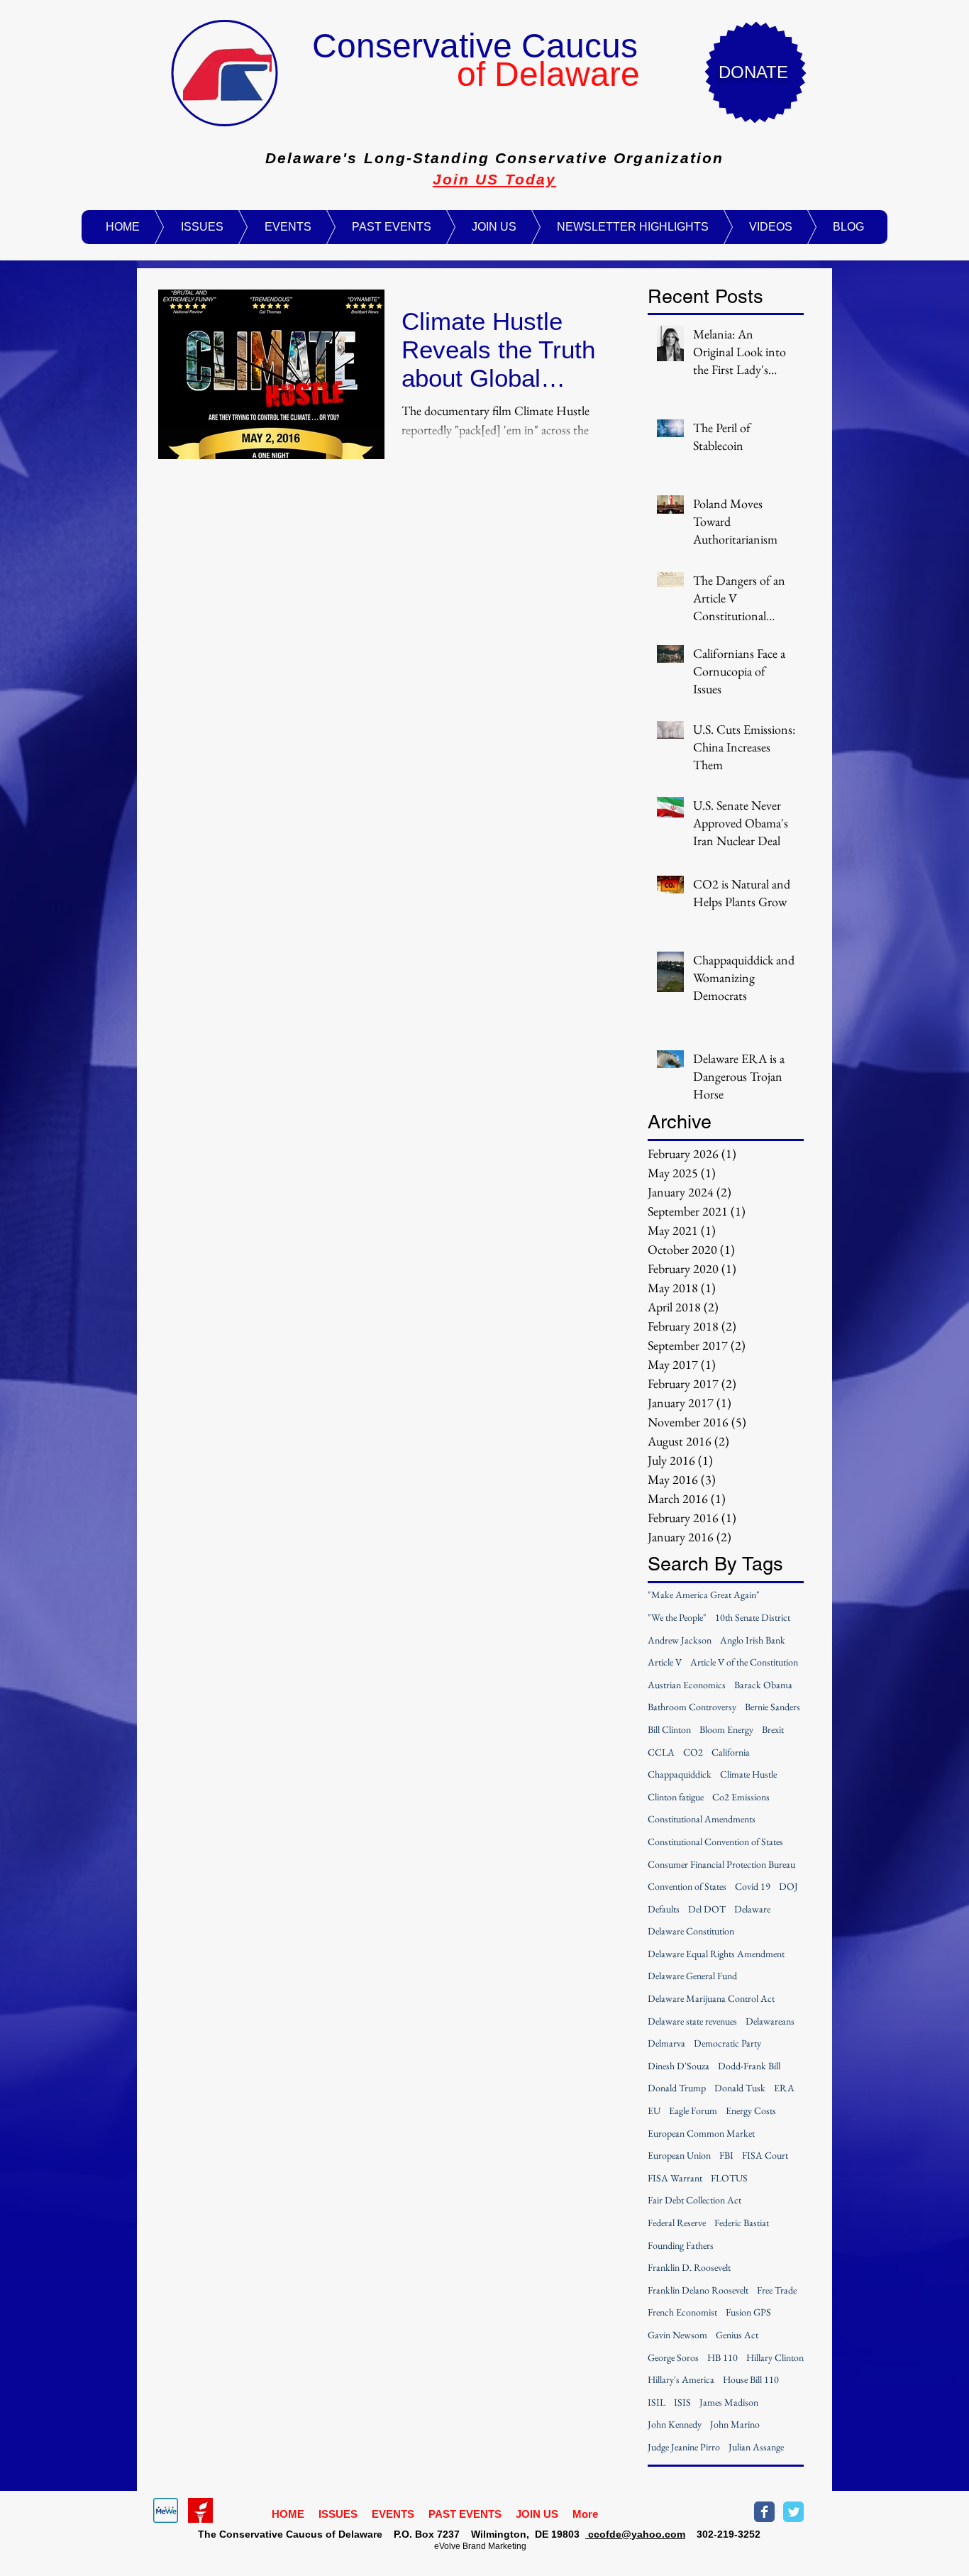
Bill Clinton (669, 1729)
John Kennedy (675, 2424)
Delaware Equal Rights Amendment (716, 1954)
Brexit (773, 1729)
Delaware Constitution (691, 1931)
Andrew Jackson (680, 1640)
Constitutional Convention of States (715, 1842)
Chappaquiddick (680, 1774)
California (731, 1752)
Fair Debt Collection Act (694, 2200)
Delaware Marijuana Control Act (711, 1998)
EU (654, 2110)
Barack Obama (763, 1685)
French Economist (682, 2312)
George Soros (673, 2357)
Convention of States (687, 1886)
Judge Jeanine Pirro (684, 2447)
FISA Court (765, 2155)
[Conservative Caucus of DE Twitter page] (793, 2512)
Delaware (752, 1909)
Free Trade (777, 2290)
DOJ (788, 1886)
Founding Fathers (681, 2245)
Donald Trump (677, 2088)
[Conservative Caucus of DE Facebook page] (764, 2512)
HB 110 (722, 2357)
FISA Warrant (675, 2178)
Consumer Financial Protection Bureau (721, 1864)
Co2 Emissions (741, 1797)
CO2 (693, 1752)
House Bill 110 (751, 2379)
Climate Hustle (748, 1774)
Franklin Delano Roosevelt (698, 2290)
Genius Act (737, 2335)
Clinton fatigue (676, 1797)
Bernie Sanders (773, 1707)
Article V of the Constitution (744, 1662)
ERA (784, 2088)
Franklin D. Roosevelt (689, 2267)
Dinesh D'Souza (679, 2066)
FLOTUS (729, 2178)
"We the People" (677, 1617)
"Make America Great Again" (704, 1595)
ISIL (657, 2402)
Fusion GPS (748, 2312)
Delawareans (770, 2021)
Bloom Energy (726, 1729)
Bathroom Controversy (692, 1707)
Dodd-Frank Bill (749, 2066)
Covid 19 (753, 1886)
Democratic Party (727, 2043)
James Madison (729, 2402)
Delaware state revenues (692, 2021)
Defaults (664, 1909)
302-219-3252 (723, 2534)
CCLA (661, 1752)
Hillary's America (681, 2379)
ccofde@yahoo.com (635, 2534)
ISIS (682, 2402)
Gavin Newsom (677, 2335)
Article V (665, 1662)
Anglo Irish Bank (753, 1640)
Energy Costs (751, 2110)
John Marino (735, 2424)
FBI (726, 2155)
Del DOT (707, 1909)
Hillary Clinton (775, 2357)
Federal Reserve (677, 2223)
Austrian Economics (687, 1685)
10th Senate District (753, 1617)
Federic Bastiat (742, 2223)
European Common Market (701, 2133)
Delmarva (666, 2043)
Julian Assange (756, 2447)
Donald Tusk (740, 2088)
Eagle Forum (693, 2110)
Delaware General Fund (692, 1976)
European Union (679, 2155)
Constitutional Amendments (702, 1819)
